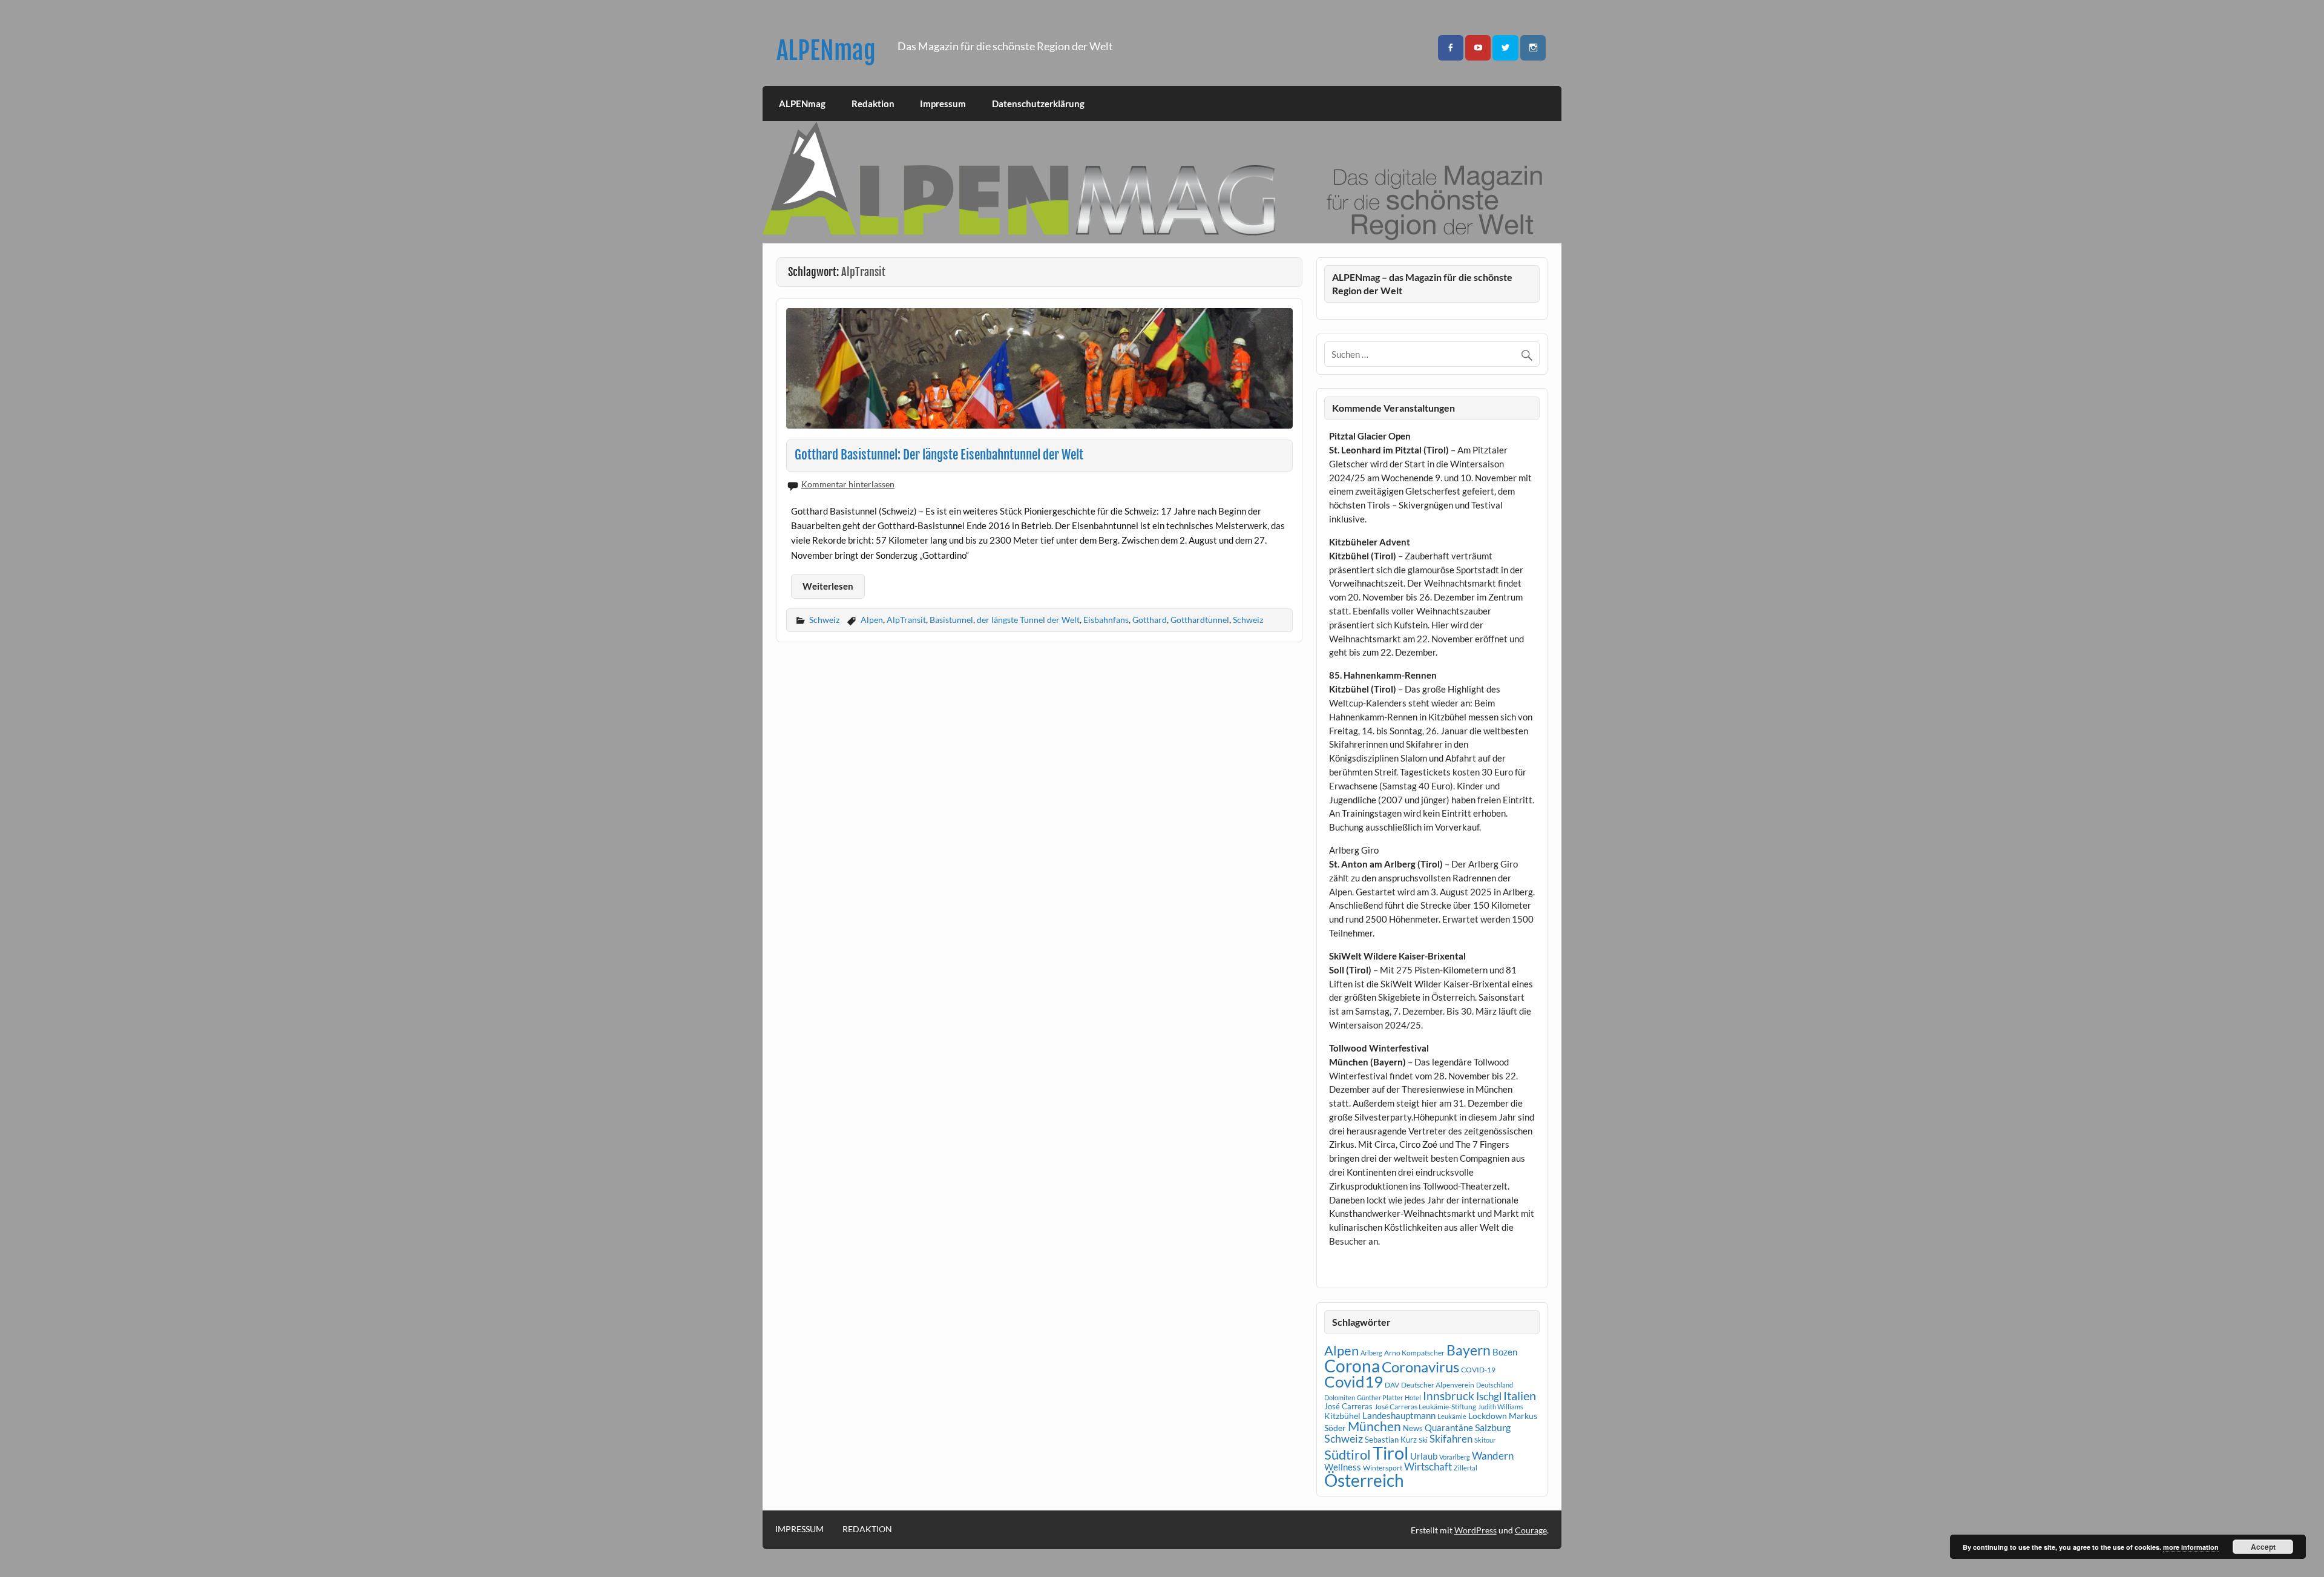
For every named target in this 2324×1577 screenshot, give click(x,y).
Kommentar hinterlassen (848, 484)
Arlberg (1371, 1353)
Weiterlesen (828, 586)
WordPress (1475, 1530)
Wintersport (1383, 1468)
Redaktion (873, 104)
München (1374, 1426)
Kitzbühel (1342, 1416)
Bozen (1505, 1352)
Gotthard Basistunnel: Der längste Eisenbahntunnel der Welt (939, 455)
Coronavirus (1420, 1367)
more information (2191, 1547)
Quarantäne (1449, 1427)
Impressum (943, 104)
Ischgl (1489, 1397)
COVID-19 (1478, 1370)
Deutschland (1495, 1385)
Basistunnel (951, 620)
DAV (1392, 1385)
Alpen (872, 620)
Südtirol (1347, 1454)
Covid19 (1354, 1381)
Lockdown (1488, 1416)
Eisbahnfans (1106, 620)
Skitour (1485, 1440)
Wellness (1343, 1467)
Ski (1423, 1440)
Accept (2263, 1547)
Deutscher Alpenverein (1438, 1385)
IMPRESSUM (799, 1529)
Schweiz (824, 620)
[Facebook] (1451, 48)
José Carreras (1348, 1406)
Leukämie (1452, 1416)
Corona (1352, 1366)
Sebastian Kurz (1391, 1440)
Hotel (1413, 1398)
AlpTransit (906, 620)
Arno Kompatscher (1414, 1353)
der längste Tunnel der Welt (1028, 620)
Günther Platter (1380, 1398)
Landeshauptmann (1399, 1415)
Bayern (1469, 1350)
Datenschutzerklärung (1038, 104)
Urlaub (1424, 1456)
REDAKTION (867, 1529)
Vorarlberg (1455, 1457)
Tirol (1390, 1453)
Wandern (1493, 1456)
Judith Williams (1501, 1407)
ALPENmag (826, 51)
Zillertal (1466, 1468)
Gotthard (1150, 620)
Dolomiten (1340, 1398)
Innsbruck (1449, 1396)
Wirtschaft (1428, 1467)
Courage (1531, 1530)
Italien (1520, 1396)
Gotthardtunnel (1200, 620)
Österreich (1364, 1480)
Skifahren (1451, 1439)
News (1413, 1428)
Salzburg (1493, 1427)
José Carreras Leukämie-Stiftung (1425, 1407)
